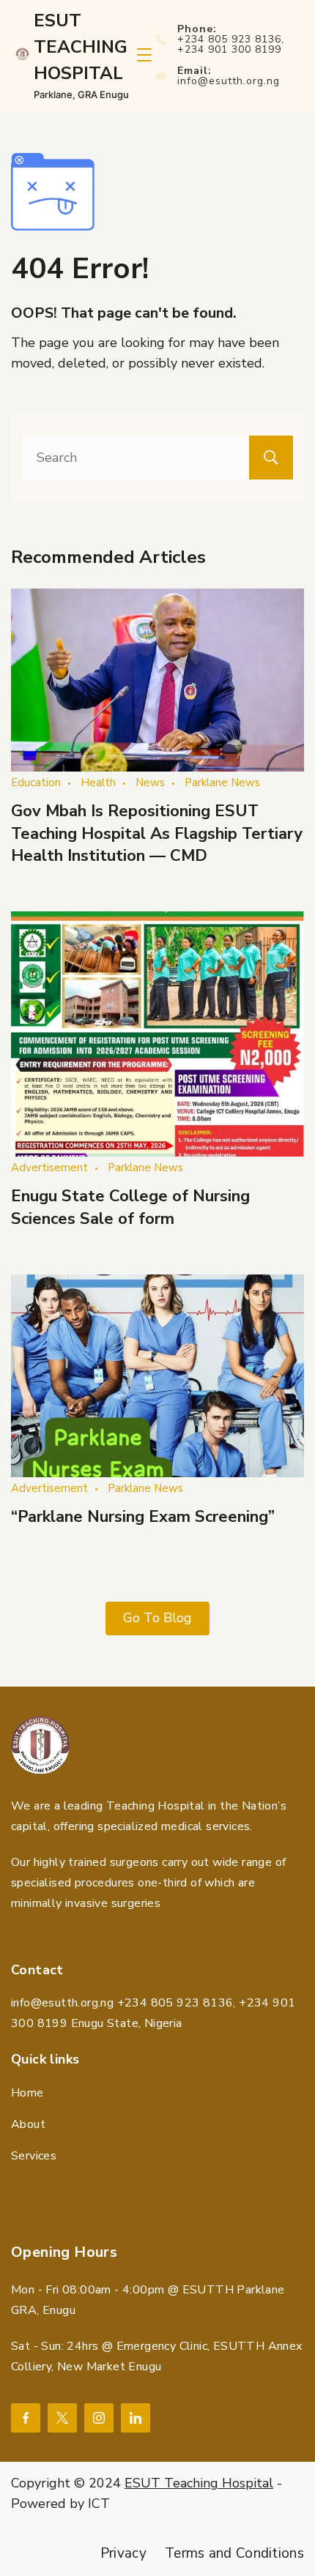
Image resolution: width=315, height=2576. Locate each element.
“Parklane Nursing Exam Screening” (143, 1517)
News (150, 783)
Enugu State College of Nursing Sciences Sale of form (130, 1207)
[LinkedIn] (136, 2418)
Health (98, 783)
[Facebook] (26, 2418)
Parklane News (222, 783)
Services (34, 2156)
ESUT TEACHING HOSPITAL (81, 47)
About (28, 2124)
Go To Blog (157, 1618)
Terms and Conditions (234, 2553)
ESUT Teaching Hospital (199, 2483)
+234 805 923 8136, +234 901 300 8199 (231, 44)
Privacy (123, 2553)
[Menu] (144, 55)
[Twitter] (62, 2418)
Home (27, 2093)
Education (36, 783)
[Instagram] (99, 2418)
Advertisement (49, 1168)
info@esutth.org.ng (229, 81)
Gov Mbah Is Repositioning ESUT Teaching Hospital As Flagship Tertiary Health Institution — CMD (157, 834)
